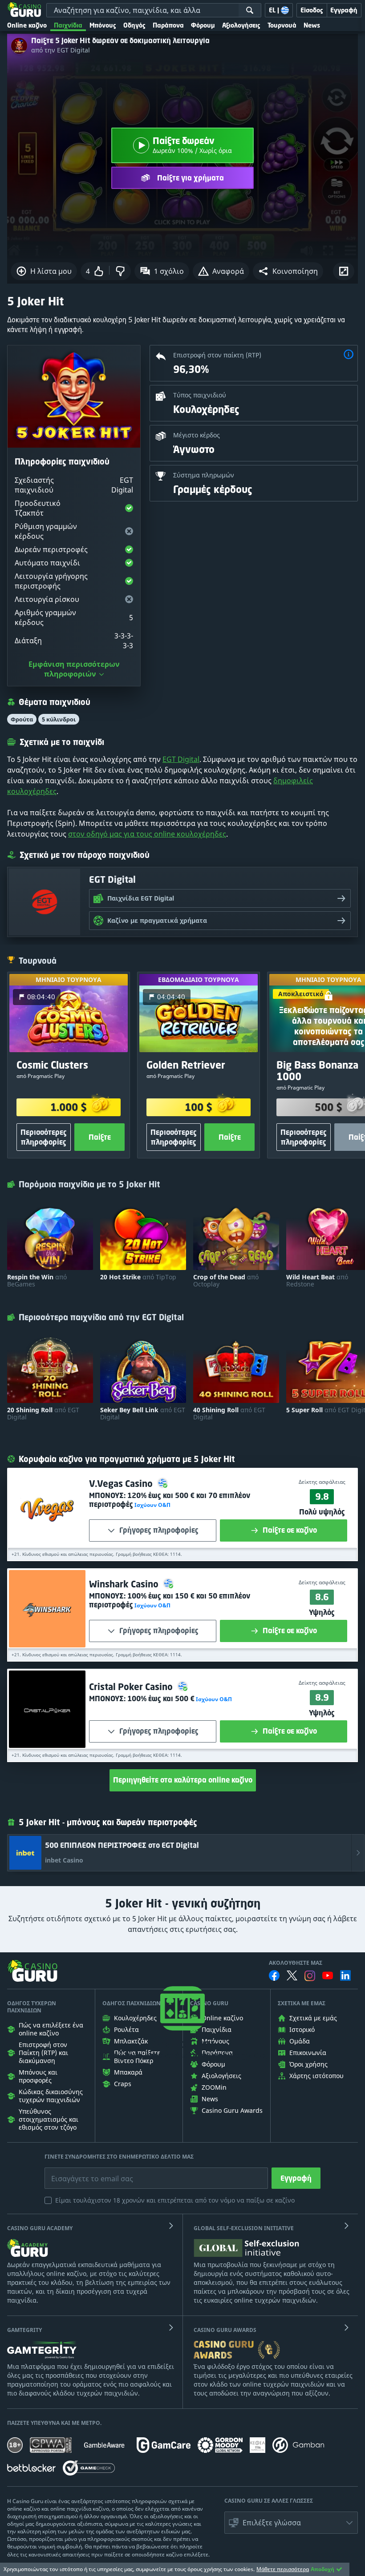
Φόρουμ (203, 25)
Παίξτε (100, 1137)
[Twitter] (292, 1975)
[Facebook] (274, 1975)
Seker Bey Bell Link (143, 1414)
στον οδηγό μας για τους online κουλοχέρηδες (147, 834)
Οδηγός (134, 25)
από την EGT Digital (61, 50)
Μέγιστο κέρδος (197, 435)
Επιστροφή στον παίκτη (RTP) (217, 355)
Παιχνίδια (68, 25)
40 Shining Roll (229, 1414)
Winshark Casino (125, 1584)
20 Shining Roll (43, 1414)
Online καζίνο (27, 25)
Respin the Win (37, 1281)
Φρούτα (22, 719)
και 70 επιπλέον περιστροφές (170, 1500)
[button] (288, 271)
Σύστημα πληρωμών (204, 475)
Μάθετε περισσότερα (283, 2569)
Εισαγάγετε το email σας (81, 2172)
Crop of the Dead (226, 1281)
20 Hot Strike (138, 1277)
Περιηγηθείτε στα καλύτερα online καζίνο (183, 1780)
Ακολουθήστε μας (296, 1963)
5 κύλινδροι (59, 719)
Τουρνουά (282, 25)
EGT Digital (181, 759)
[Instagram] (310, 1976)
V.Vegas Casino (122, 1484)
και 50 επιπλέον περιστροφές (170, 1600)
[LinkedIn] (345, 1975)
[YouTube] (328, 1975)
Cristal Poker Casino (132, 1687)
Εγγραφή (296, 2178)
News (312, 25)
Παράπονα (168, 25)
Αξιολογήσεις (241, 25)
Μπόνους (103, 25)
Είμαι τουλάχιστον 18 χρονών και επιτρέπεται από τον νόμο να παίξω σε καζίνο (175, 2200)
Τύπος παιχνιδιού (200, 395)
